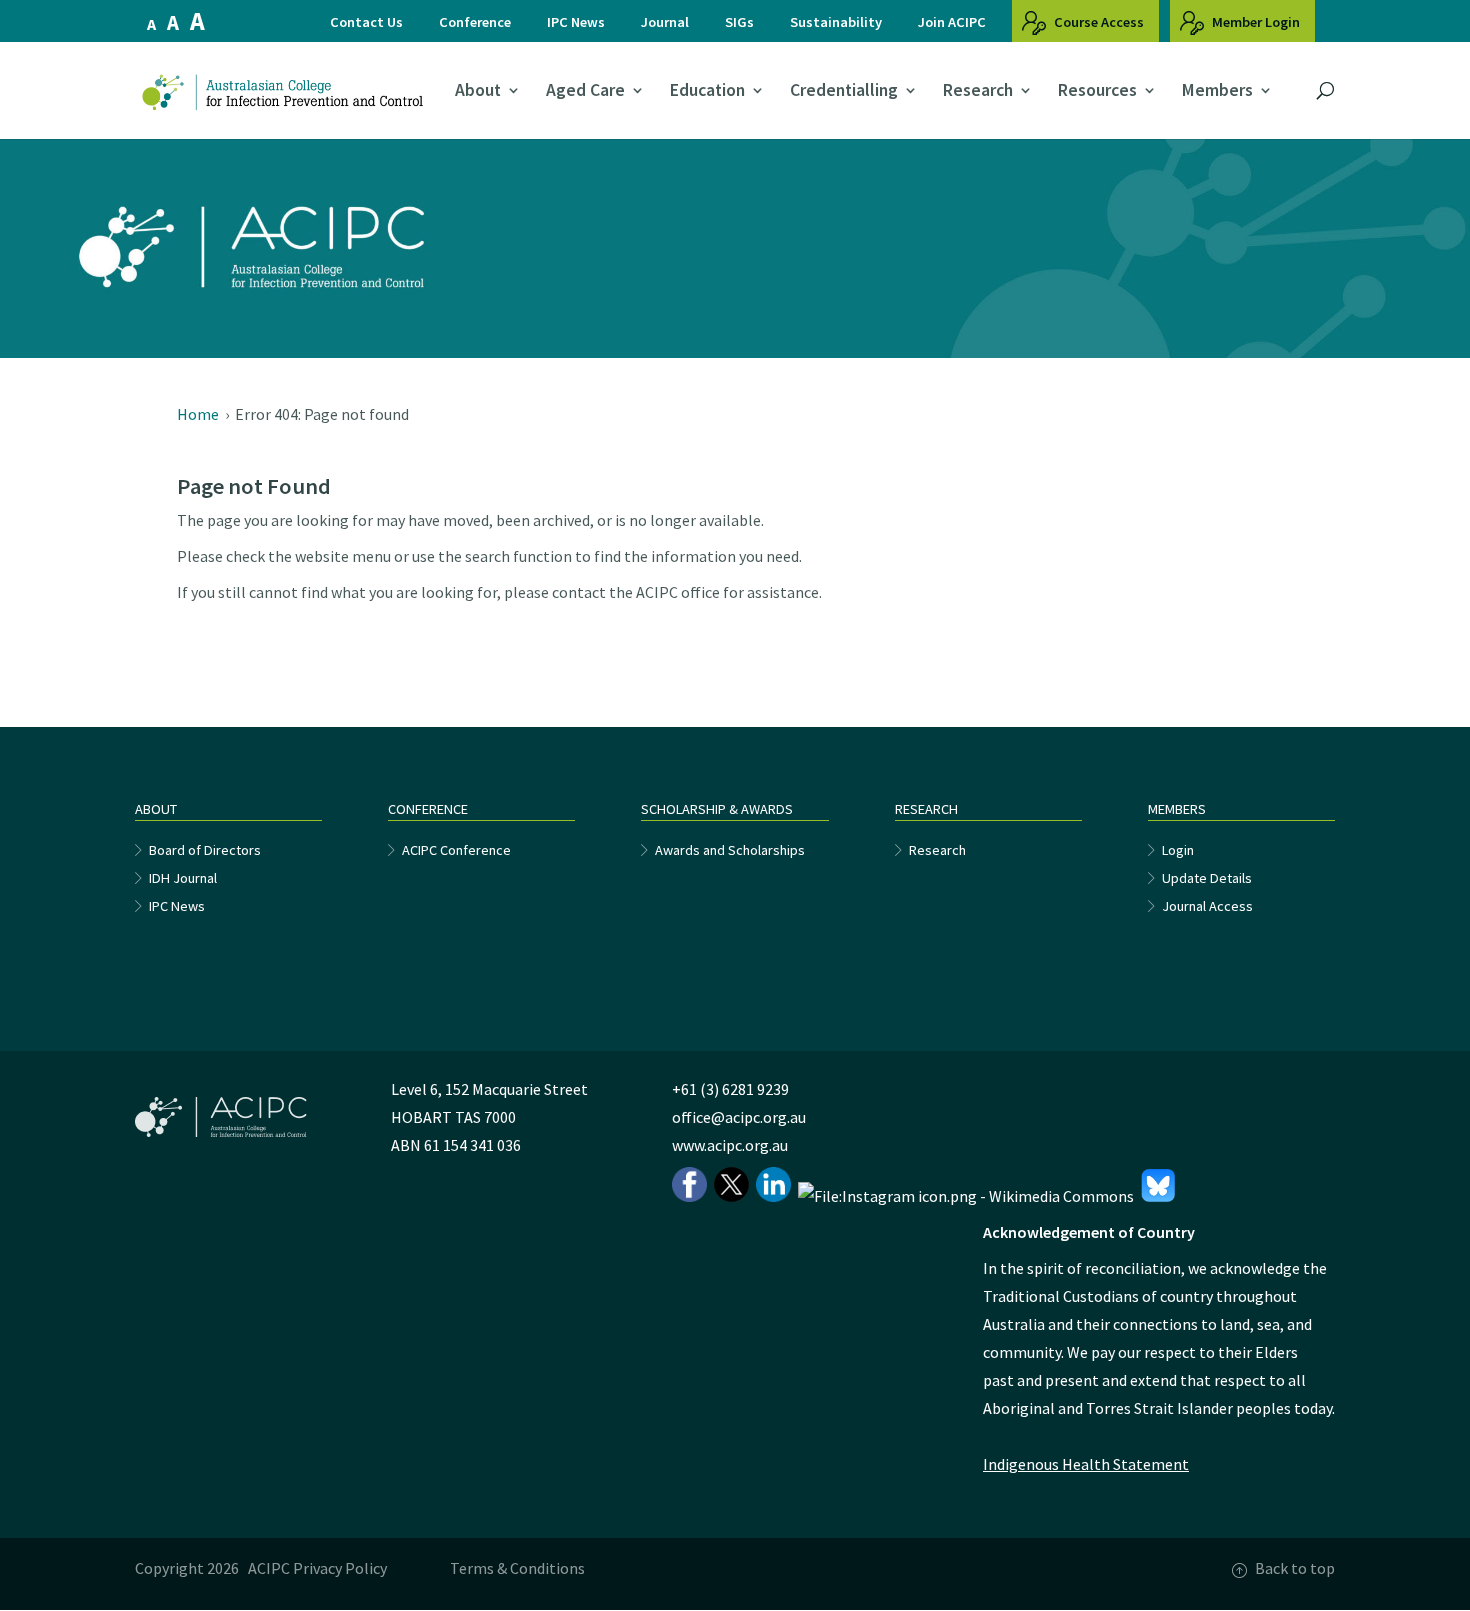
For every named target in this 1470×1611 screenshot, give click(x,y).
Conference (475, 22)
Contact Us (366, 22)
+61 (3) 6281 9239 (730, 1089)
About (478, 91)
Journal (665, 22)
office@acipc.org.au (739, 1117)
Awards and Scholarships (730, 850)
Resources (1097, 91)
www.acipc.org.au (730, 1145)
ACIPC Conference (456, 850)
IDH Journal (183, 878)
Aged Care (585, 91)
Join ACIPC (952, 22)
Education (707, 91)
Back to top (1295, 1568)
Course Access (1097, 22)
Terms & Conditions (517, 1568)
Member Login (1254, 22)
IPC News (576, 22)
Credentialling (844, 91)
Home (198, 414)
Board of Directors (205, 850)
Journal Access (1207, 906)
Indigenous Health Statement (1086, 1464)
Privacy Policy (340, 1568)
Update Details (1207, 878)
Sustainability (836, 22)
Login (1178, 850)
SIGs (739, 22)
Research (978, 91)
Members (1217, 91)
